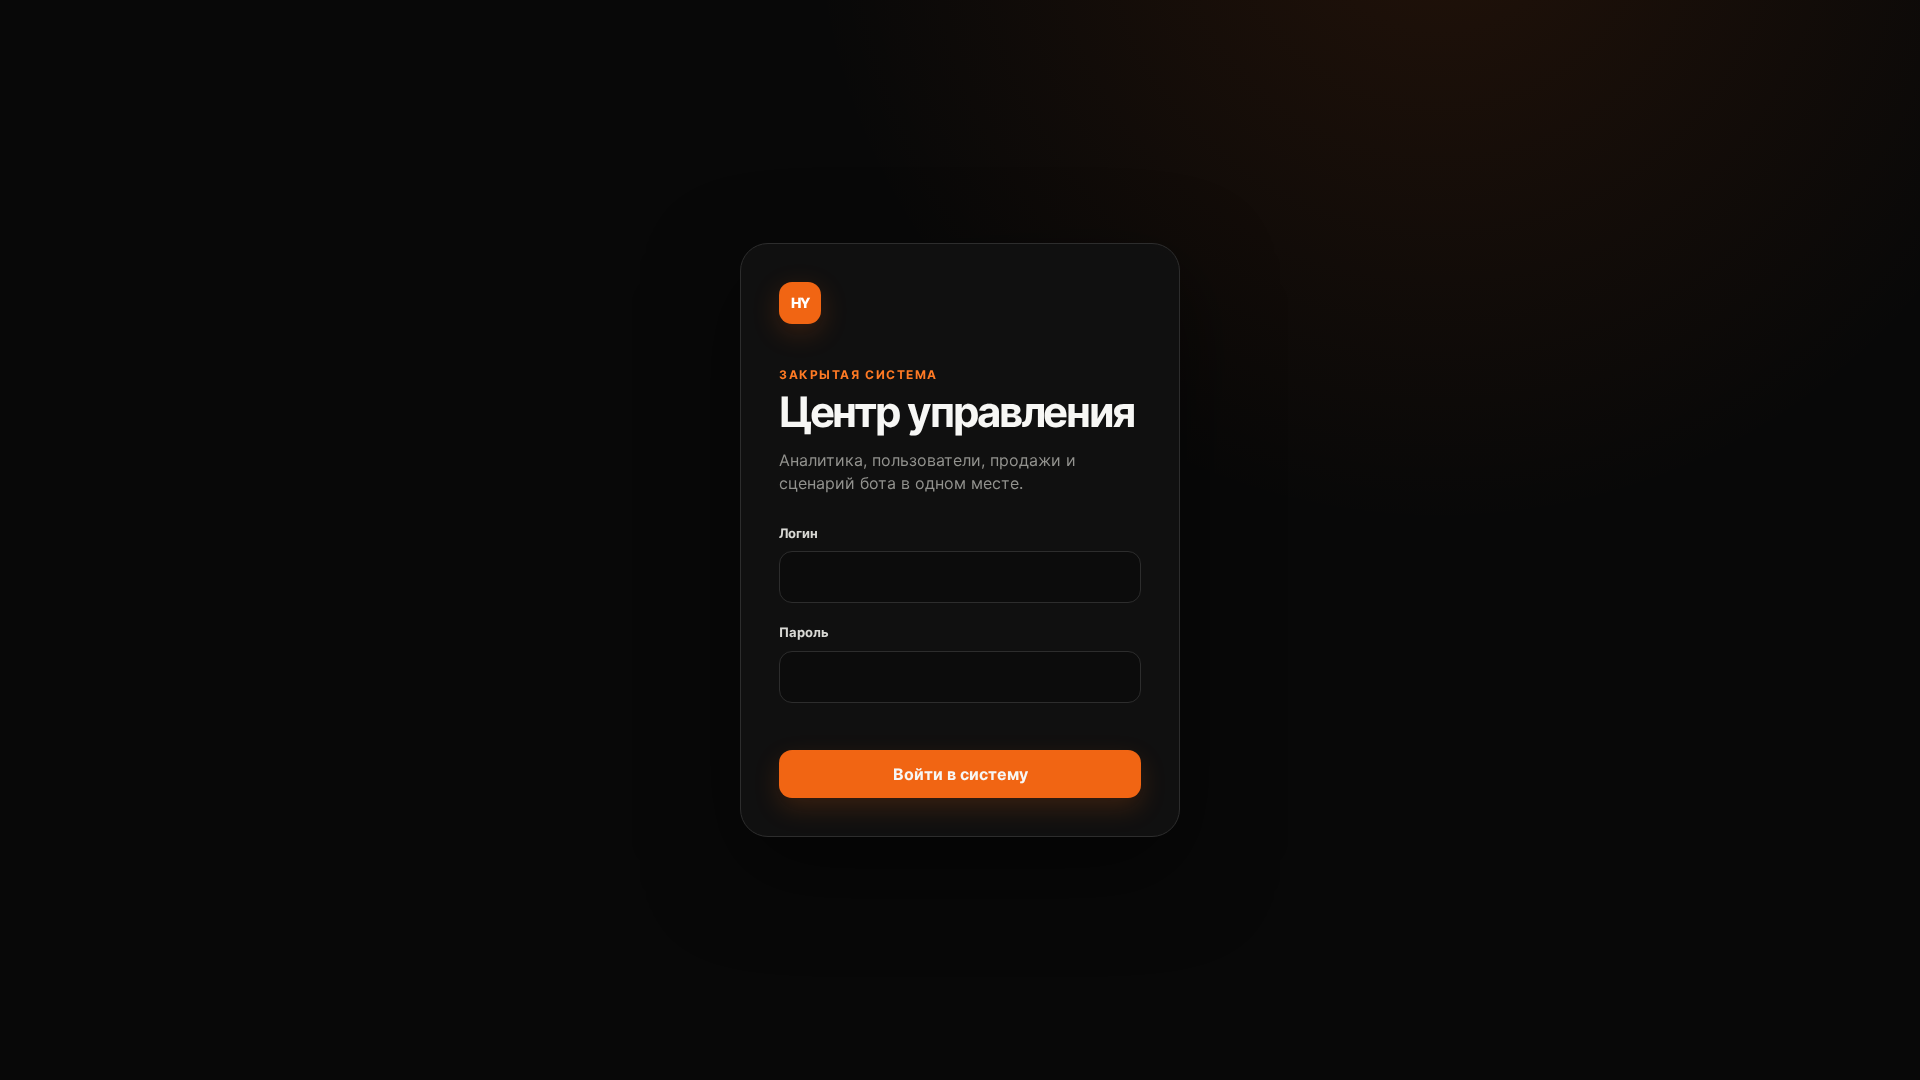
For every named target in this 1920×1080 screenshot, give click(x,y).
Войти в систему (960, 774)
